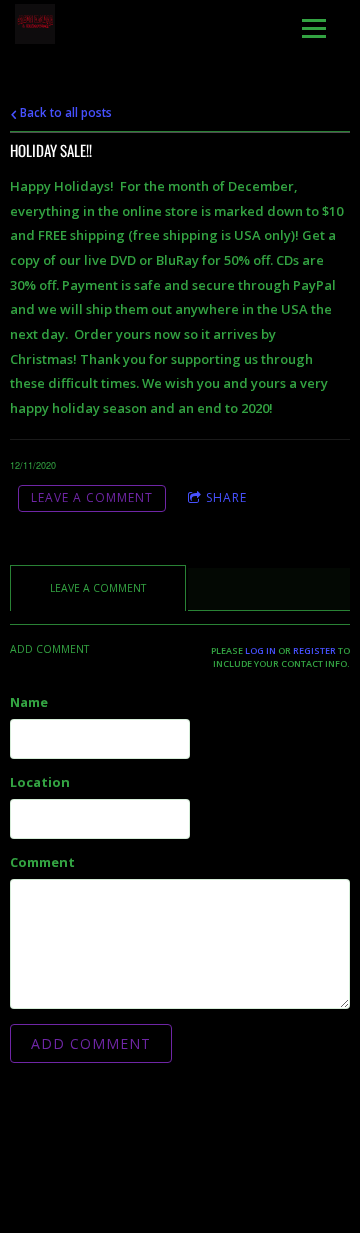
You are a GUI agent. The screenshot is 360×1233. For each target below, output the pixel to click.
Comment (42, 862)
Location (40, 782)
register (314, 650)
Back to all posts (64, 112)
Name (29, 702)
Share (226, 497)
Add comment (91, 1043)
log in (260, 650)
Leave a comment (92, 497)
